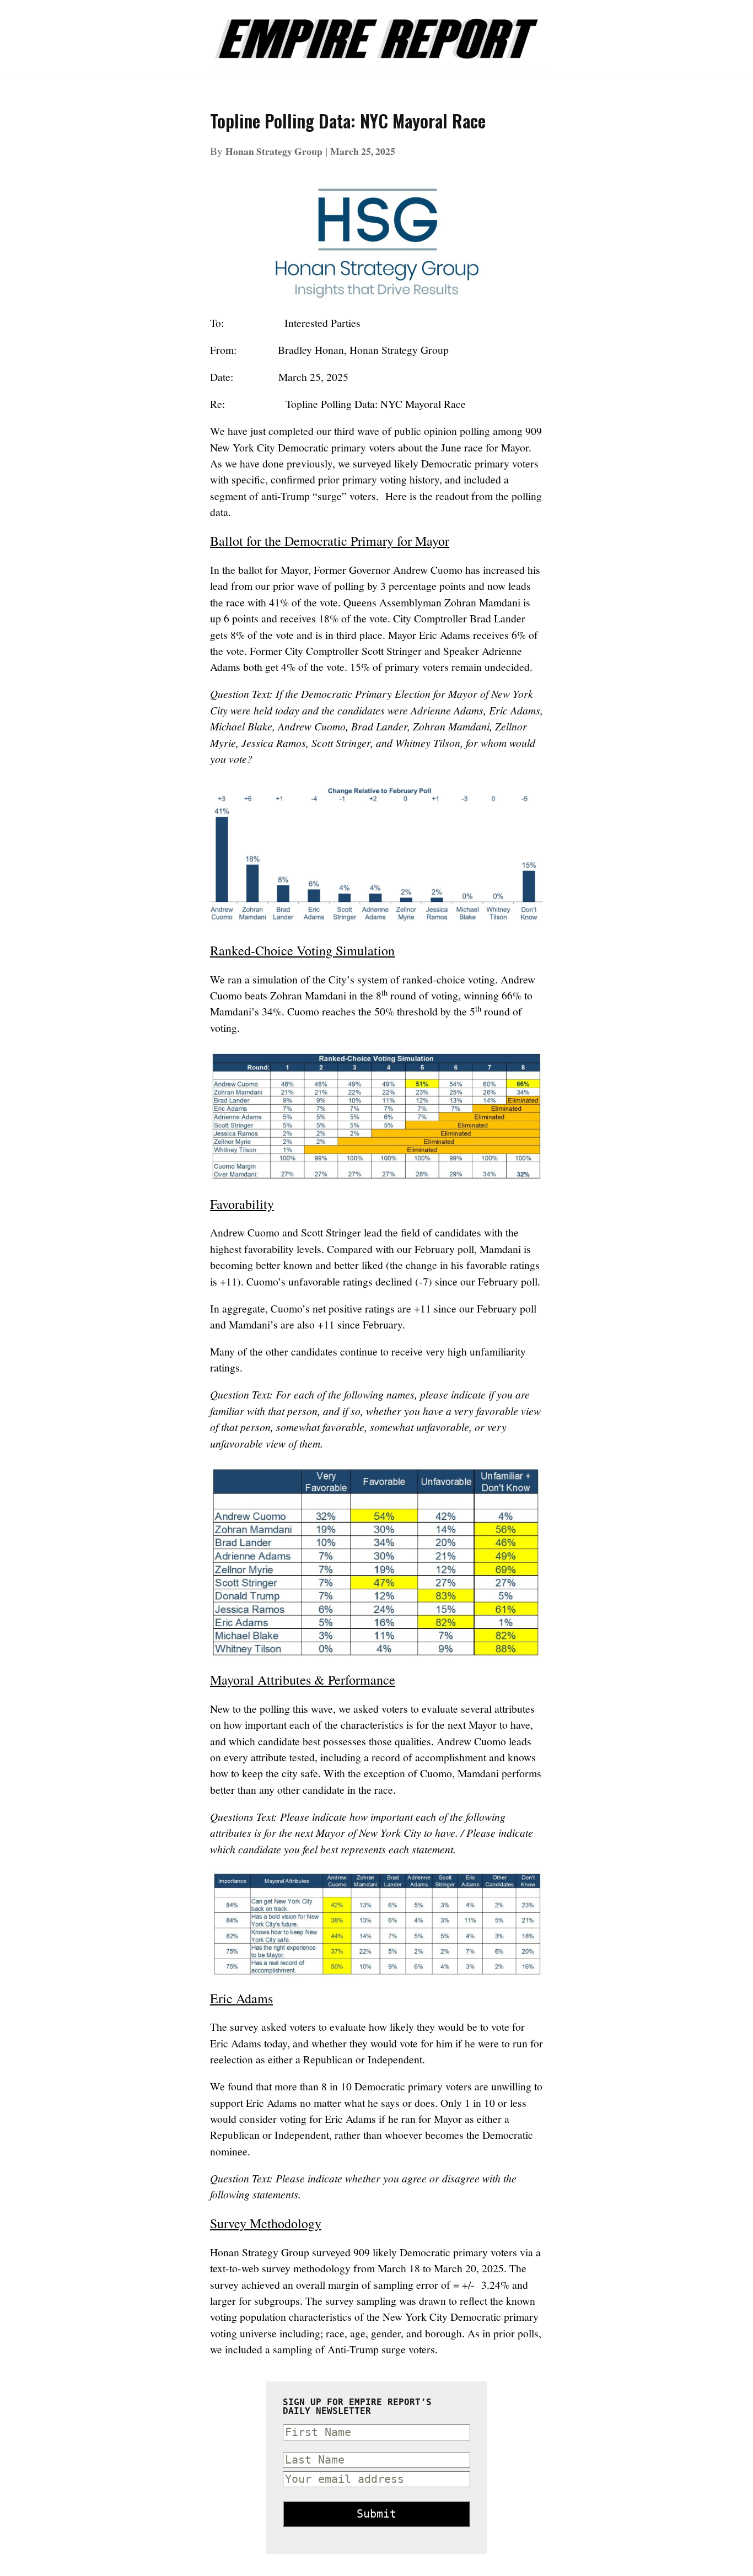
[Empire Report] (376, 33)
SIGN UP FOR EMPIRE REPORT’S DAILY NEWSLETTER (357, 2407)
